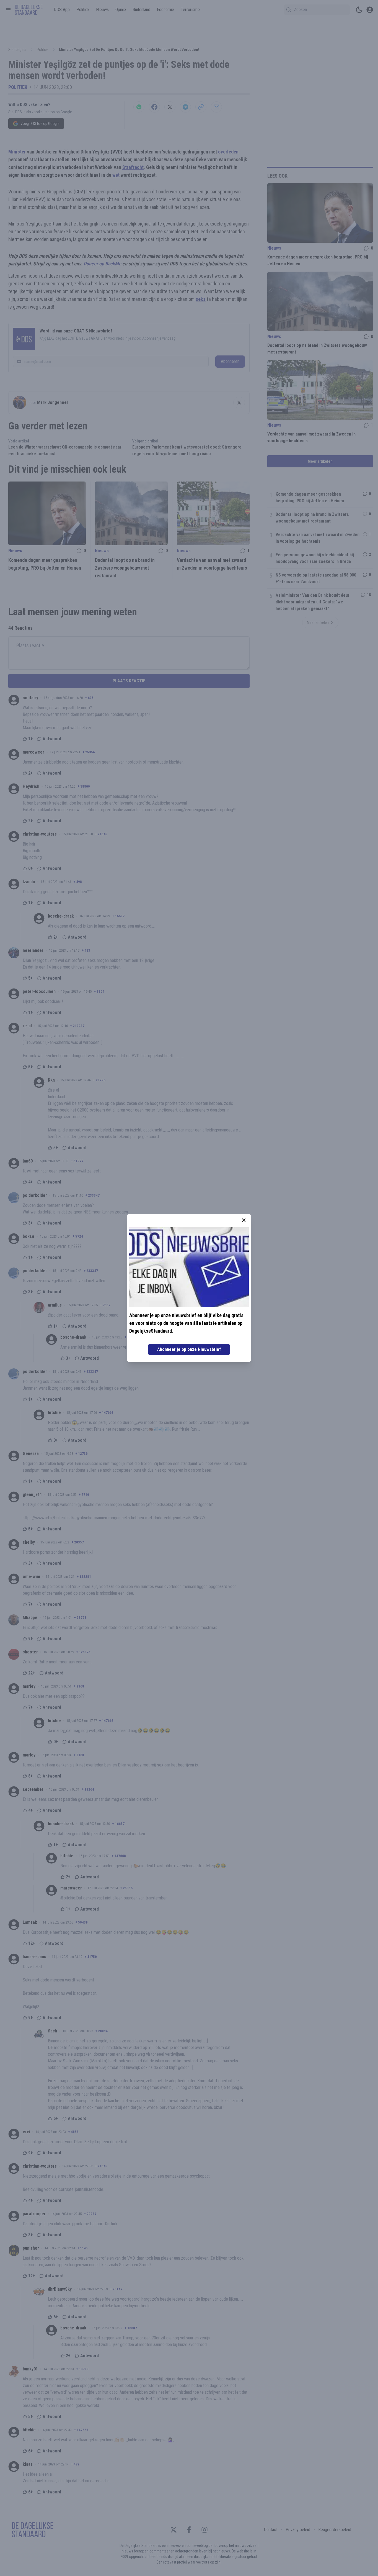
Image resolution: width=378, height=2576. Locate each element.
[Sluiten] (244, 1220)
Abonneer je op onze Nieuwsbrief (189, 1349)
